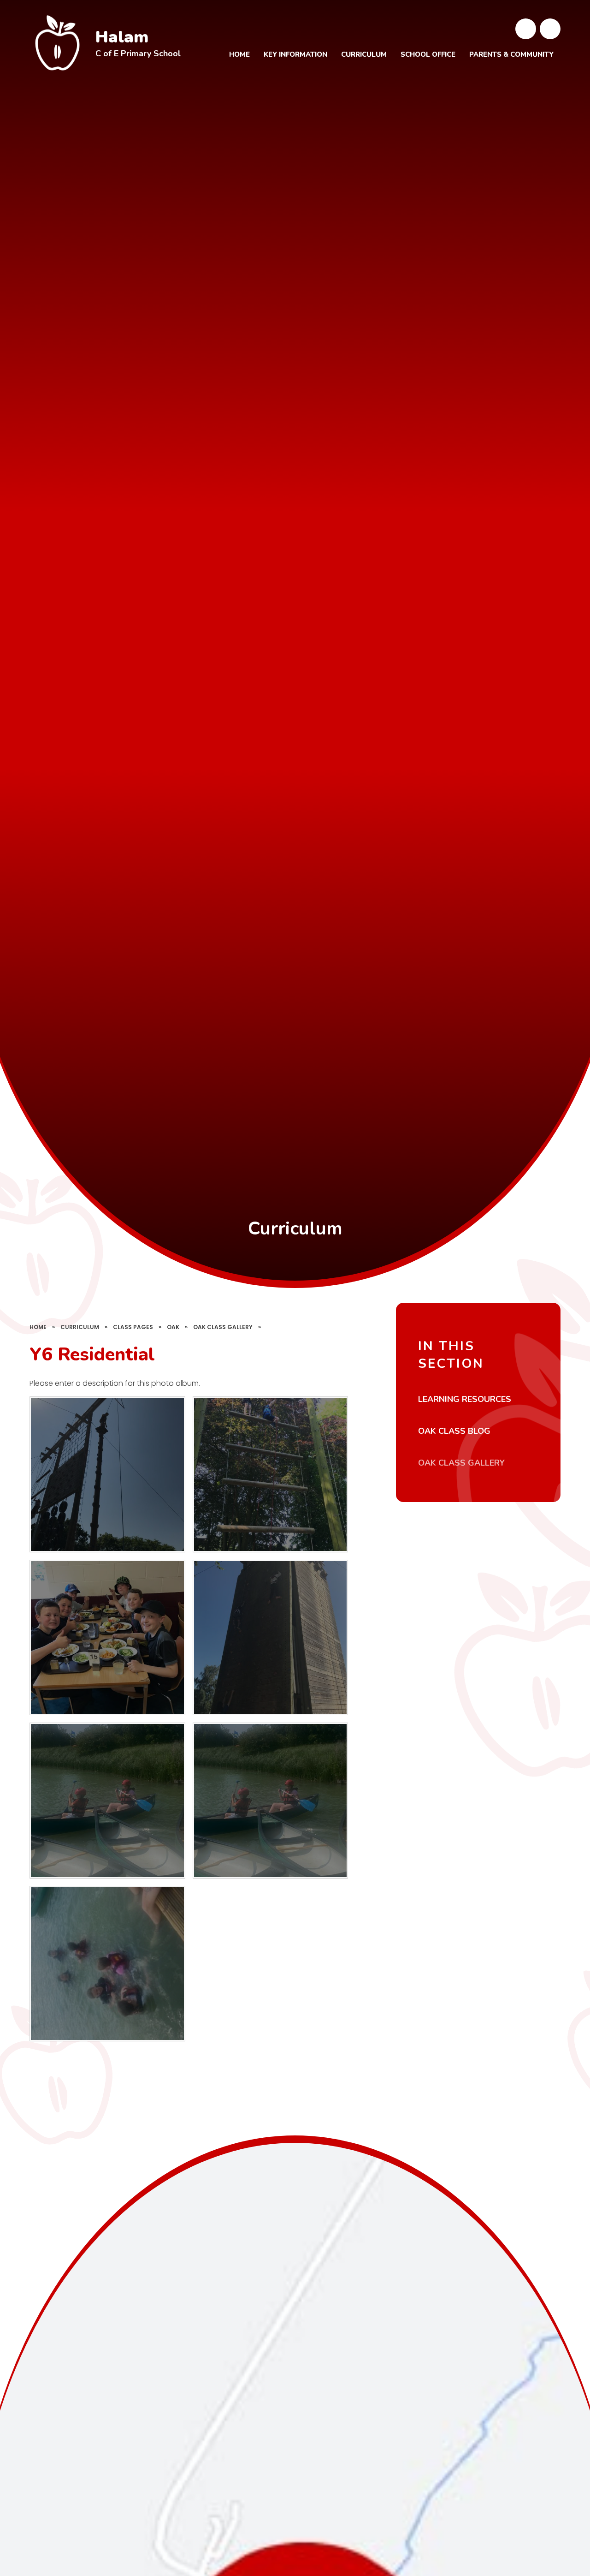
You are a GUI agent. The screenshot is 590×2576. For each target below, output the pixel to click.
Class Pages (133, 1327)
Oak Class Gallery (223, 1327)
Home (38, 1327)
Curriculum (80, 1327)
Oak (173, 1327)
